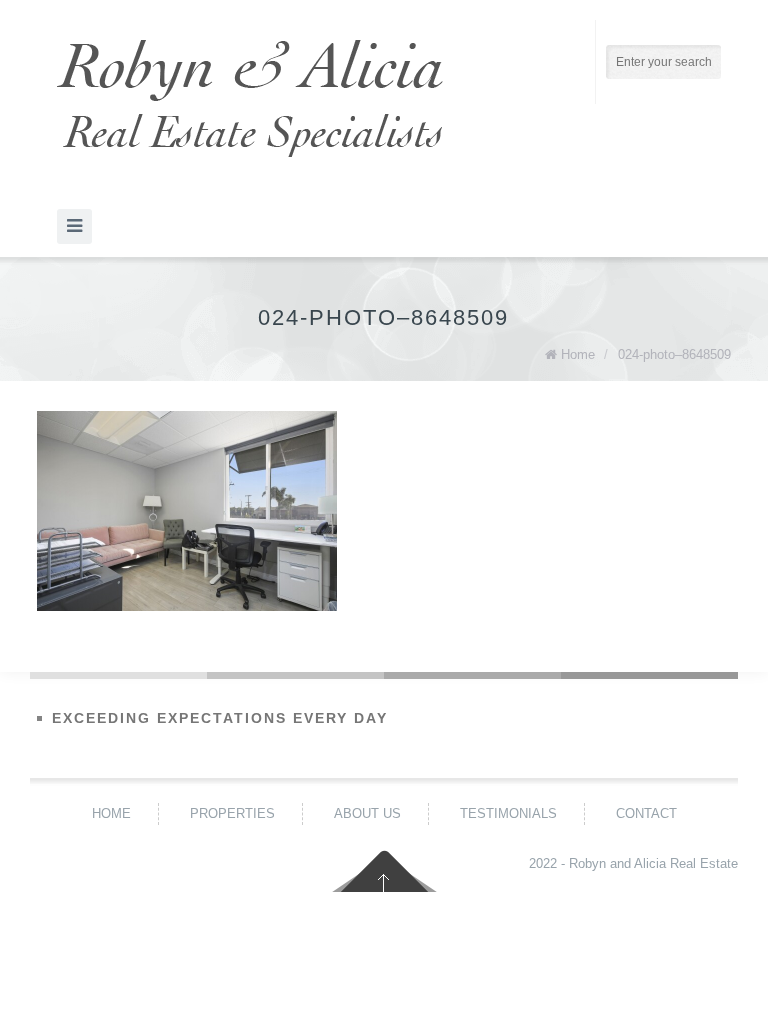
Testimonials (508, 813)
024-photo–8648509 (674, 354)
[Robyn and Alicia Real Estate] (250, 98)
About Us (367, 813)
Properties (232, 813)
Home (578, 354)
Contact (646, 813)
